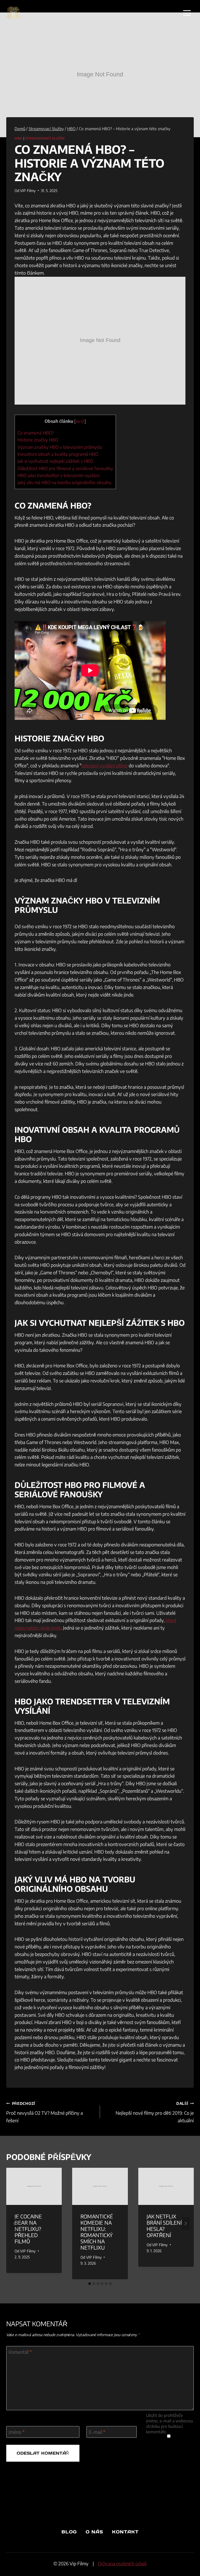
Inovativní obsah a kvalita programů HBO (58, 454)
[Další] (185, 2224)
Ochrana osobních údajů (122, 2563)
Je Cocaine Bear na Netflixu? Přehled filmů (28, 2229)
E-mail (97, 2432)
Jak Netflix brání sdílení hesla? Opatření (164, 2226)
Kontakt (125, 2532)
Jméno (17, 2432)
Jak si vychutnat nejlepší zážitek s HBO (55, 461)
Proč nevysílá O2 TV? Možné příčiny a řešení (45, 2112)
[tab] (90, 2284)
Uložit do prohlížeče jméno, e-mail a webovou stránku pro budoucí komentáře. (170, 2423)
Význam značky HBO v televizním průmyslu (60, 447)
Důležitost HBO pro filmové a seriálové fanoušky (65, 468)
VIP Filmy (28, 190)
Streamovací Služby (45, 138)
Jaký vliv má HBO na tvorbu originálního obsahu (64, 482)
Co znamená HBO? (36, 433)
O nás (94, 2532)
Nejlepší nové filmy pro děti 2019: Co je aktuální (155, 2112)
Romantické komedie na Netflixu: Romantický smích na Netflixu (97, 2232)
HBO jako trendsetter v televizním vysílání (58, 475)
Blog (69, 2532)
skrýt (80, 421)
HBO (18, 138)
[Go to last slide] (15, 2224)
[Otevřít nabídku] (187, 13)
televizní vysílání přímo (105, 765)
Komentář (20, 2352)
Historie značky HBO (38, 440)
